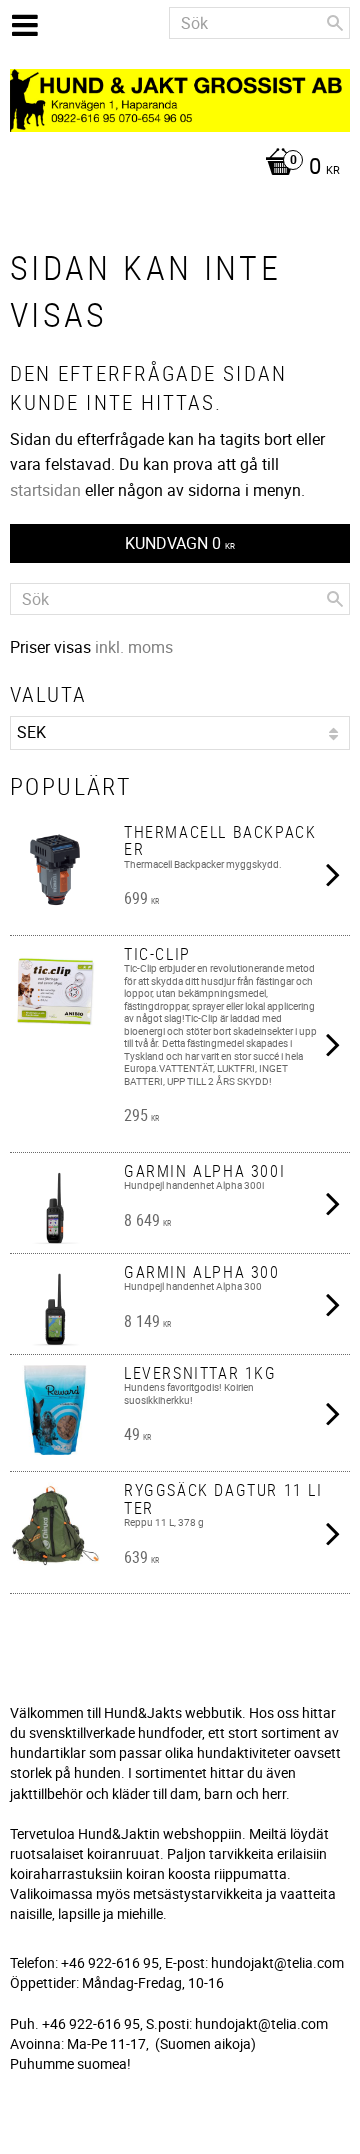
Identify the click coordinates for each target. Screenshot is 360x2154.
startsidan (45, 490)
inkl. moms (134, 647)
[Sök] (335, 23)
